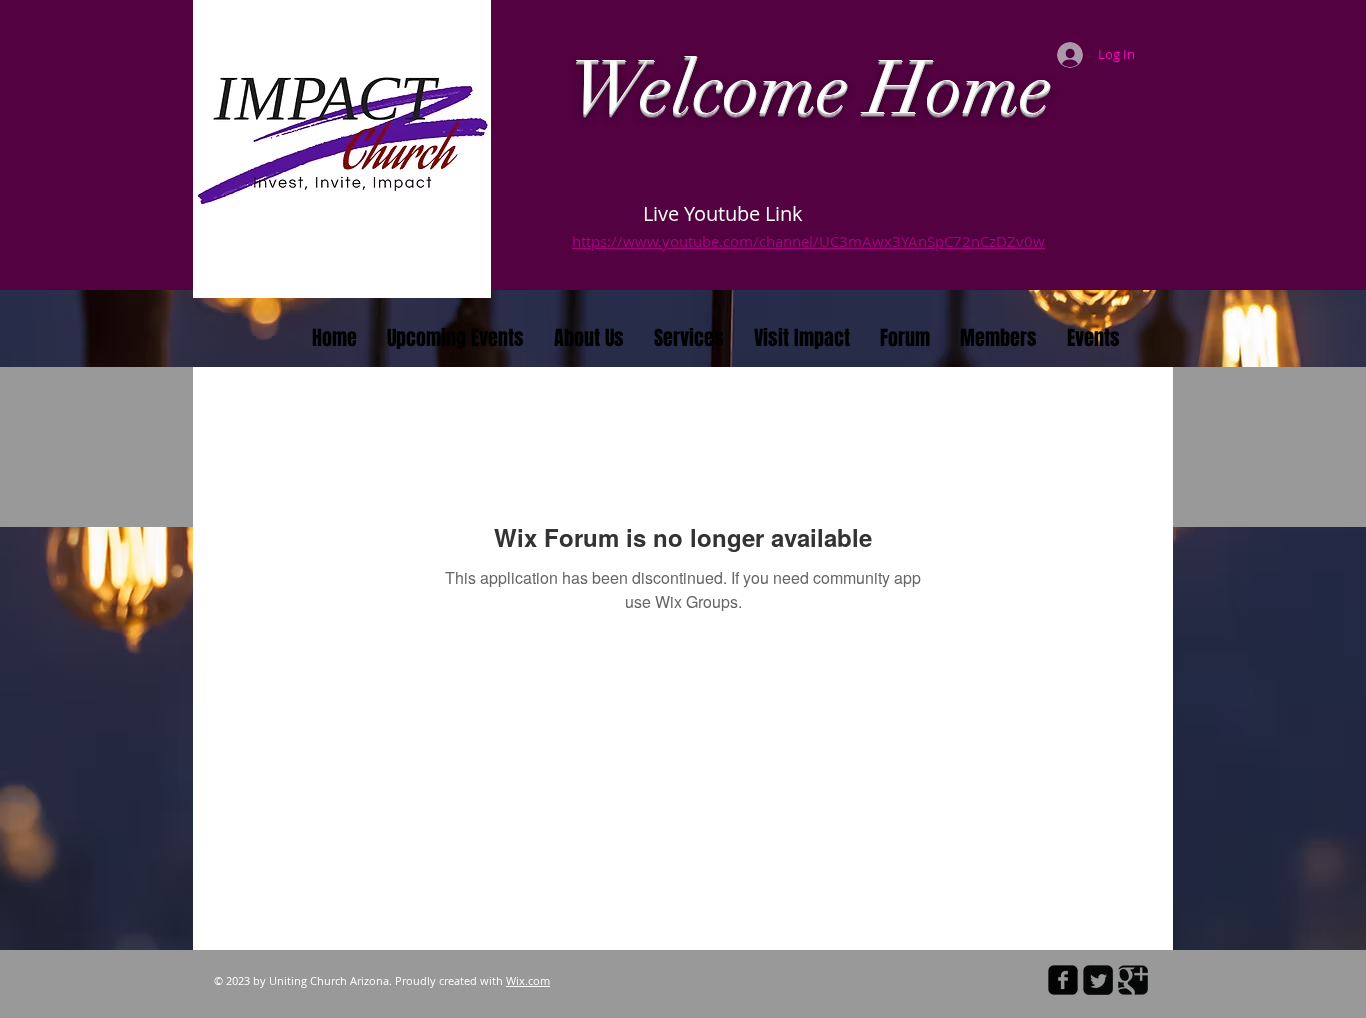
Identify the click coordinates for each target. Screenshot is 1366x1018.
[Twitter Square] (1098, 980)
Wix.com (528, 980)
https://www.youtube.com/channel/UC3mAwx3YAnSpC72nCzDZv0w (808, 241)
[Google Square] (1133, 980)
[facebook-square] (1063, 980)
